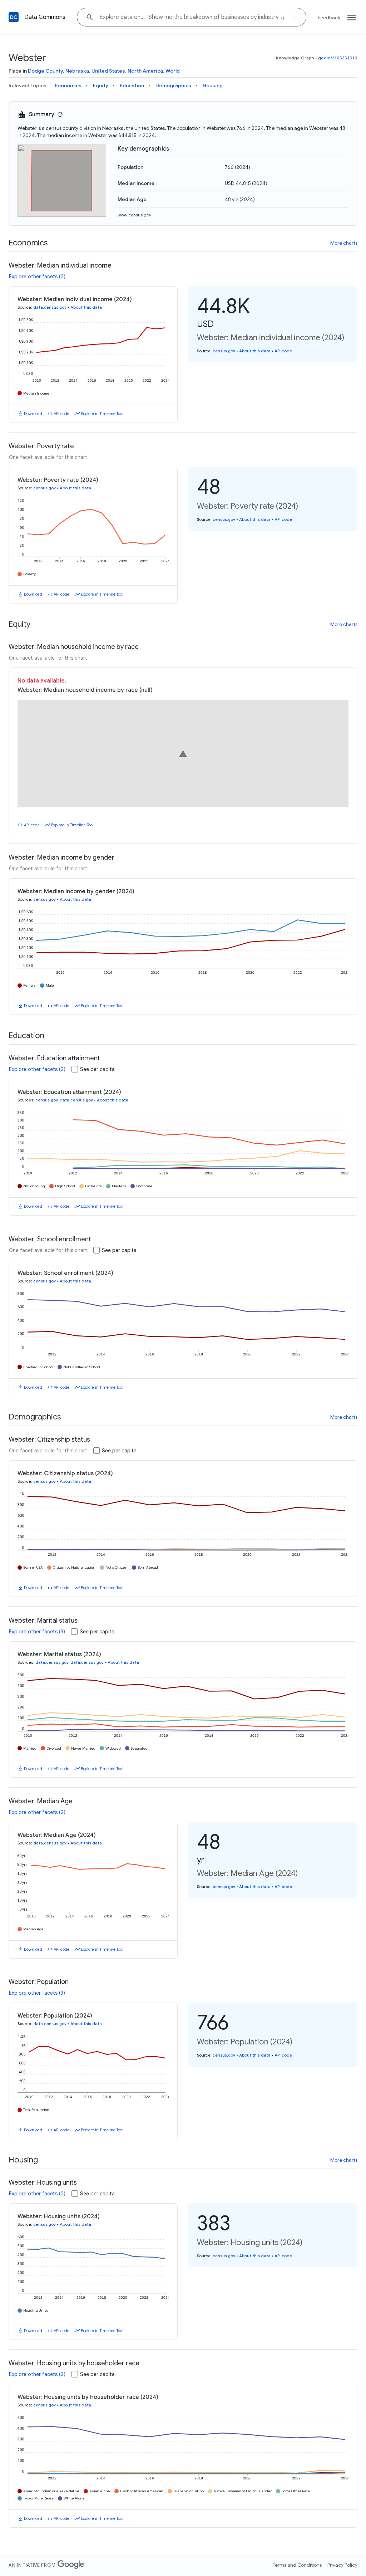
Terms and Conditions (297, 2565)
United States (108, 71)
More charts (344, 243)
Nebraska (77, 71)
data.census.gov (50, 307)
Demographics (173, 85)
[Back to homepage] (14, 17)
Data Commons (45, 17)
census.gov (224, 351)
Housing (213, 85)
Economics (68, 85)
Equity (101, 85)
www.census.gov (134, 215)
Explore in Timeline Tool (102, 414)
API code (61, 414)
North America (145, 71)
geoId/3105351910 (338, 58)
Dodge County (45, 71)
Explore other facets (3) (37, 1632)
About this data (86, 307)
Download (33, 414)
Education (132, 85)
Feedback (329, 18)
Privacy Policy (342, 2565)
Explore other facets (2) (37, 277)
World (173, 71)
